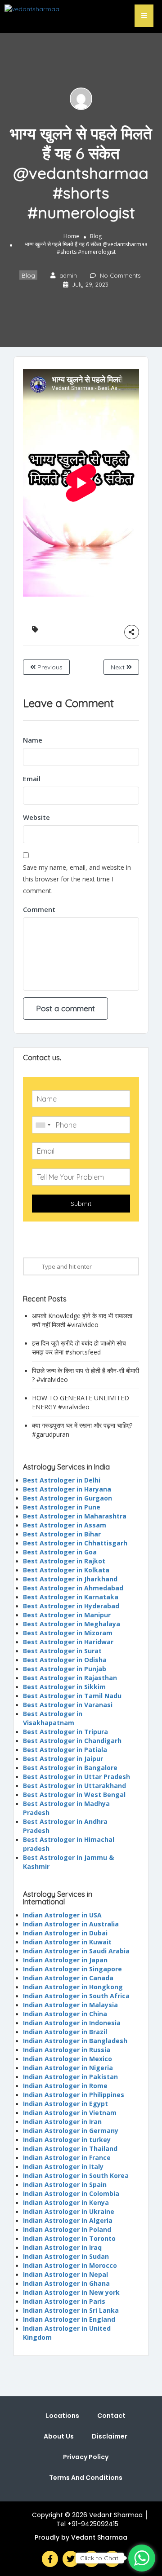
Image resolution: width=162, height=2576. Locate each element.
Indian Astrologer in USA (62, 1915)
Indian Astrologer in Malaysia (70, 2005)
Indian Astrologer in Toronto (69, 2238)
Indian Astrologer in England (69, 2319)
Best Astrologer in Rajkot (64, 1561)
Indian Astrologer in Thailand (70, 2149)
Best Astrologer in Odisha (65, 1660)
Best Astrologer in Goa (60, 1552)
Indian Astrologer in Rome (65, 2086)
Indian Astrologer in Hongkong (73, 1987)
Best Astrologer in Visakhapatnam (53, 1718)
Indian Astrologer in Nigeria (68, 2068)
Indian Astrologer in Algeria (68, 2220)
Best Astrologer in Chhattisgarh (75, 1543)
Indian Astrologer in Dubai (65, 1933)
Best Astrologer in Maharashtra (75, 1516)
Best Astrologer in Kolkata (66, 1570)
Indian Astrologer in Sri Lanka (71, 2310)
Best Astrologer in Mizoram (68, 1633)
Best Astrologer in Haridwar (68, 1642)
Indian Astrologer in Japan (65, 1960)
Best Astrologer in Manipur (67, 1615)
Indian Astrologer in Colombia (71, 2193)
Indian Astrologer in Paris (64, 2301)
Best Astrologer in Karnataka (71, 1597)
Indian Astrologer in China (65, 2014)
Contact (111, 2416)
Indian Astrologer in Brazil (65, 2032)
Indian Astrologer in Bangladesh (75, 2041)
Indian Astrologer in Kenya (66, 2202)
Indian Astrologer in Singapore (72, 1969)
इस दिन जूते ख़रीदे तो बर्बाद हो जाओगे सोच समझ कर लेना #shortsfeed (79, 1348)
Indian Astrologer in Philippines (74, 2095)
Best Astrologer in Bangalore (70, 1768)
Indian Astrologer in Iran (62, 2122)
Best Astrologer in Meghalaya (72, 1624)
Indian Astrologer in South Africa (76, 1996)
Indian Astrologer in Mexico (67, 2059)
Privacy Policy (86, 2457)
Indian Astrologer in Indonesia (72, 2023)
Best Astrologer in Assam (65, 1525)
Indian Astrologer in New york (71, 2292)
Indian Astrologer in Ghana (66, 2283)
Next (119, 667)
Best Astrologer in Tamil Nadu (72, 1696)
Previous (49, 667)
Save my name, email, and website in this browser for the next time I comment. (77, 879)
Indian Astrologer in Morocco (70, 2265)
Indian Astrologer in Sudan (66, 2256)
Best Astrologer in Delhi (62, 1480)
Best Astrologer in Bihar (62, 1534)
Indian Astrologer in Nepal (65, 2274)
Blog (96, 236)
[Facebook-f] (50, 2559)
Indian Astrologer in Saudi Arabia (76, 1951)
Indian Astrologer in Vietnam (70, 2113)
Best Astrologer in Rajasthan (70, 1678)
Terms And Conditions (86, 2478)
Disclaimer (110, 2436)
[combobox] (43, 1125)
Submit (81, 1204)
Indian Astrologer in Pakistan (70, 2077)
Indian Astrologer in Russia (67, 2050)
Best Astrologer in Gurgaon (67, 1498)
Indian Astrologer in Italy (63, 2167)
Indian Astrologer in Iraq (62, 2247)
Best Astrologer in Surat (62, 1651)
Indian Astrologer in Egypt (65, 2104)
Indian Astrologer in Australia (71, 1924)
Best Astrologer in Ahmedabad (73, 1588)
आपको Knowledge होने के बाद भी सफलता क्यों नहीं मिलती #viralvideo (82, 1320)
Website (36, 817)
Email (32, 779)
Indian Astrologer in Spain (65, 2184)
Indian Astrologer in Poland (67, 2229)
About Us (59, 2436)
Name (33, 740)
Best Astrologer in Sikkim (64, 1687)
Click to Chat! (100, 2558)
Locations (63, 2416)
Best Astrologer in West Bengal (74, 1795)
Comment (39, 909)
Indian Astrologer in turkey (67, 2140)
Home (71, 236)
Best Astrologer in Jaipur (63, 1759)
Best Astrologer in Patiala (65, 1750)
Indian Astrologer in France (67, 2158)
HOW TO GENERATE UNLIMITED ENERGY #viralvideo (81, 1402)
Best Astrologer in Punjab (65, 1669)
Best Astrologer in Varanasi (68, 1705)
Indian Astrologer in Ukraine (69, 2211)
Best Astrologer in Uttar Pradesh (76, 1777)
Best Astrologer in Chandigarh (72, 1741)
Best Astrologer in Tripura (65, 1732)
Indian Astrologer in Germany (71, 2131)
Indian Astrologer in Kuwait (67, 1942)
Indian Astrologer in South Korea (76, 2175)
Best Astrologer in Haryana (67, 1489)
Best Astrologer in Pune (62, 1507)
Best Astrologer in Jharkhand (70, 1579)
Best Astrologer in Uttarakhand (74, 1786)
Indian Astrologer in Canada (68, 1978)
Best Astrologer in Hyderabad (71, 1606)
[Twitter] (71, 2559)
